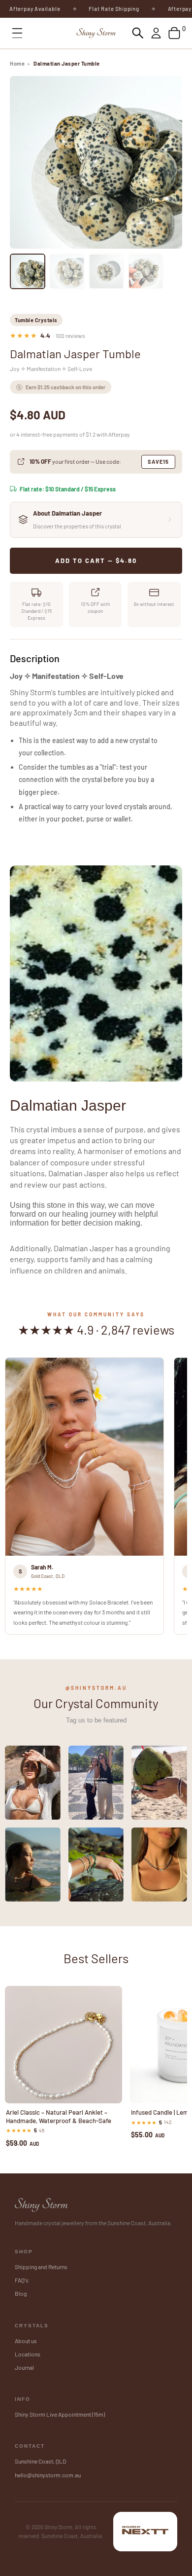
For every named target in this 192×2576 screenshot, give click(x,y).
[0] (174, 33)
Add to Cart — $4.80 (96, 560)
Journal (24, 2367)
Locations (28, 2354)
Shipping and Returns (41, 2267)
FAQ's (22, 2280)
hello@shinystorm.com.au (48, 2475)
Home (17, 63)
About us (26, 2341)
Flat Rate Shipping (95, 9)
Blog (21, 2293)
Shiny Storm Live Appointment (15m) (60, 2414)
